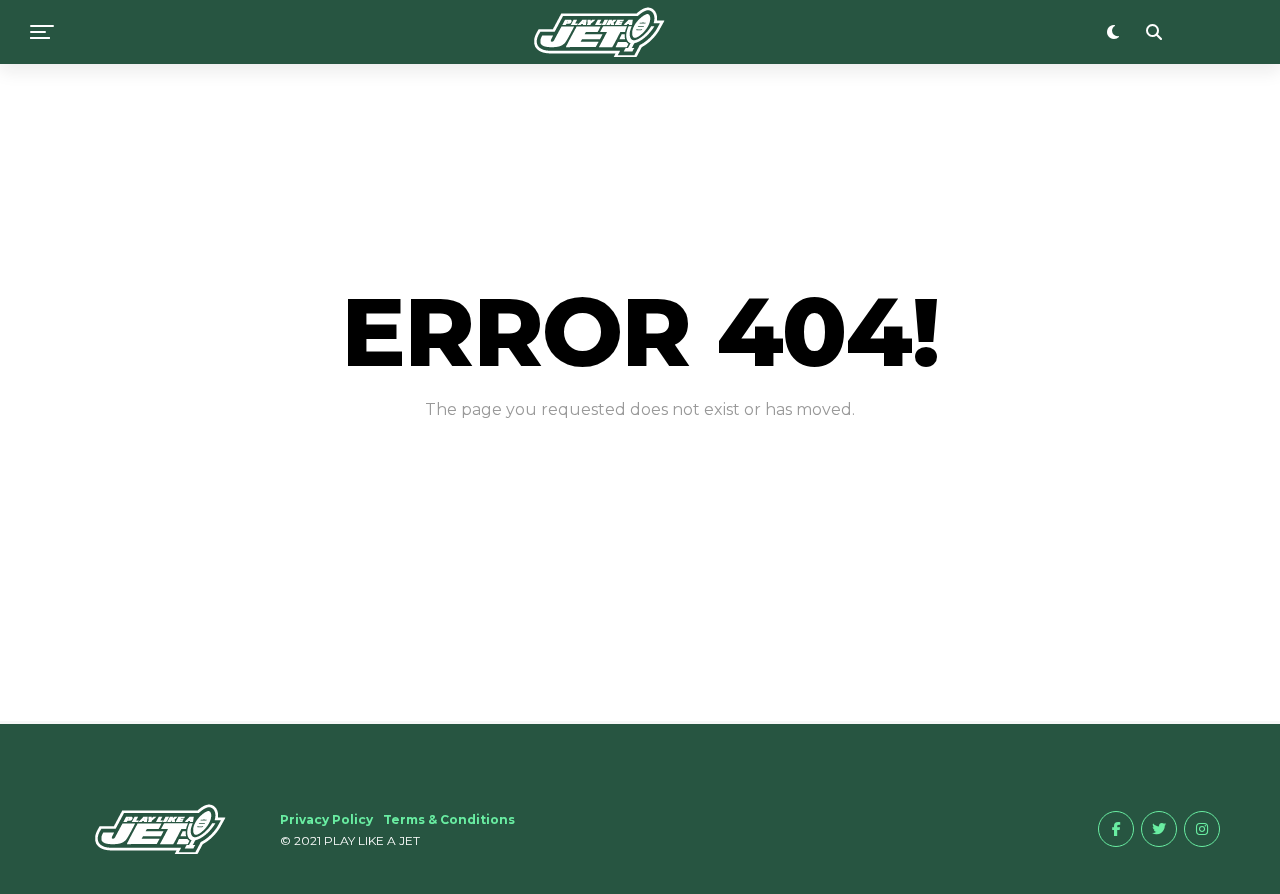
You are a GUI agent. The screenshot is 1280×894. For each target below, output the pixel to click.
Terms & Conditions (449, 819)
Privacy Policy (326, 819)
